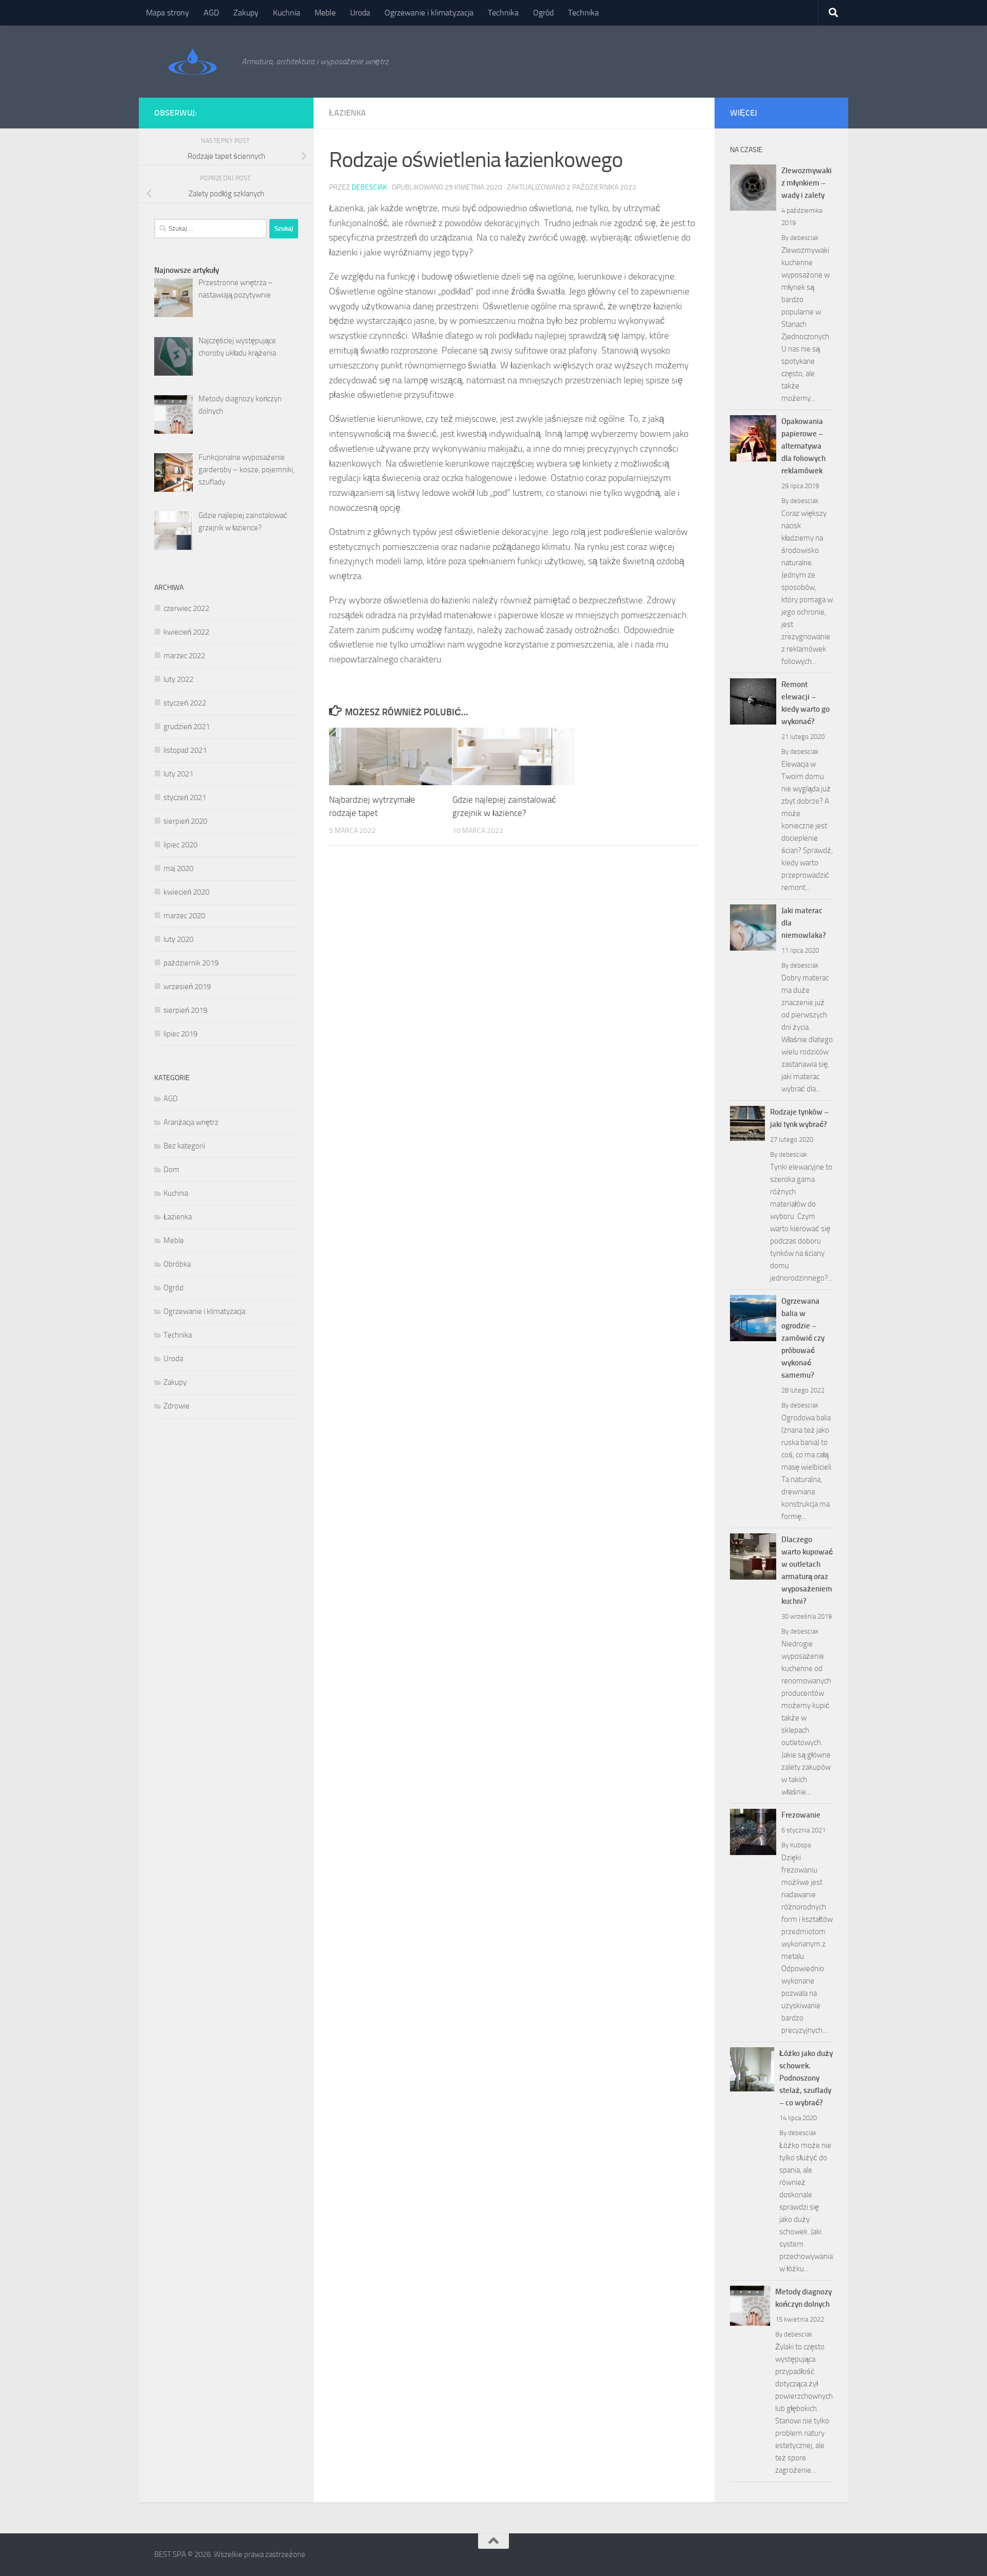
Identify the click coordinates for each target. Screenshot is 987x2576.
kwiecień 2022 (186, 632)
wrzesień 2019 (187, 987)
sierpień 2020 (185, 821)
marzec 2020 (184, 916)
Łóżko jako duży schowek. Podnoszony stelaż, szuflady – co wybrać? (806, 2078)
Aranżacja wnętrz (191, 1122)
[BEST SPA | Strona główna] (193, 62)
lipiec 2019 (180, 1034)
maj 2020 (178, 868)
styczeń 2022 (185, 703)
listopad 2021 (185, 750)
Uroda (360, 13)
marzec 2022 (184, 656)
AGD (211, 13)
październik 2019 (191, 963)
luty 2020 (178, 939)
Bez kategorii (184, 1146)
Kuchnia (287, 13)
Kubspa (800, 1845)
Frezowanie (801, 1815)
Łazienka (348, 113)
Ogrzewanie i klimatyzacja (429, 13)
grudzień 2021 (187, 727)
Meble (325, 13)
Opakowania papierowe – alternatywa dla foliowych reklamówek (803, 446)
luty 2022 (178, 679)
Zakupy (246, 13)
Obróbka (177, 1264)
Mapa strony (168, 13)
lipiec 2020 (180, 845)
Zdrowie (177, 1406)
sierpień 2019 (185, 1010)
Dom (171, 1170)
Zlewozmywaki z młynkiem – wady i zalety (807, 183)
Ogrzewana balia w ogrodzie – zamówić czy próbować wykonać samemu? (803, 1338)
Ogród (543, 13)
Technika (503, 13)
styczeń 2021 (185, 798)
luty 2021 (178, 774)
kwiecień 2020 (186, 892)
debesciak (369, 187)
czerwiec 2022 (186, 608)
